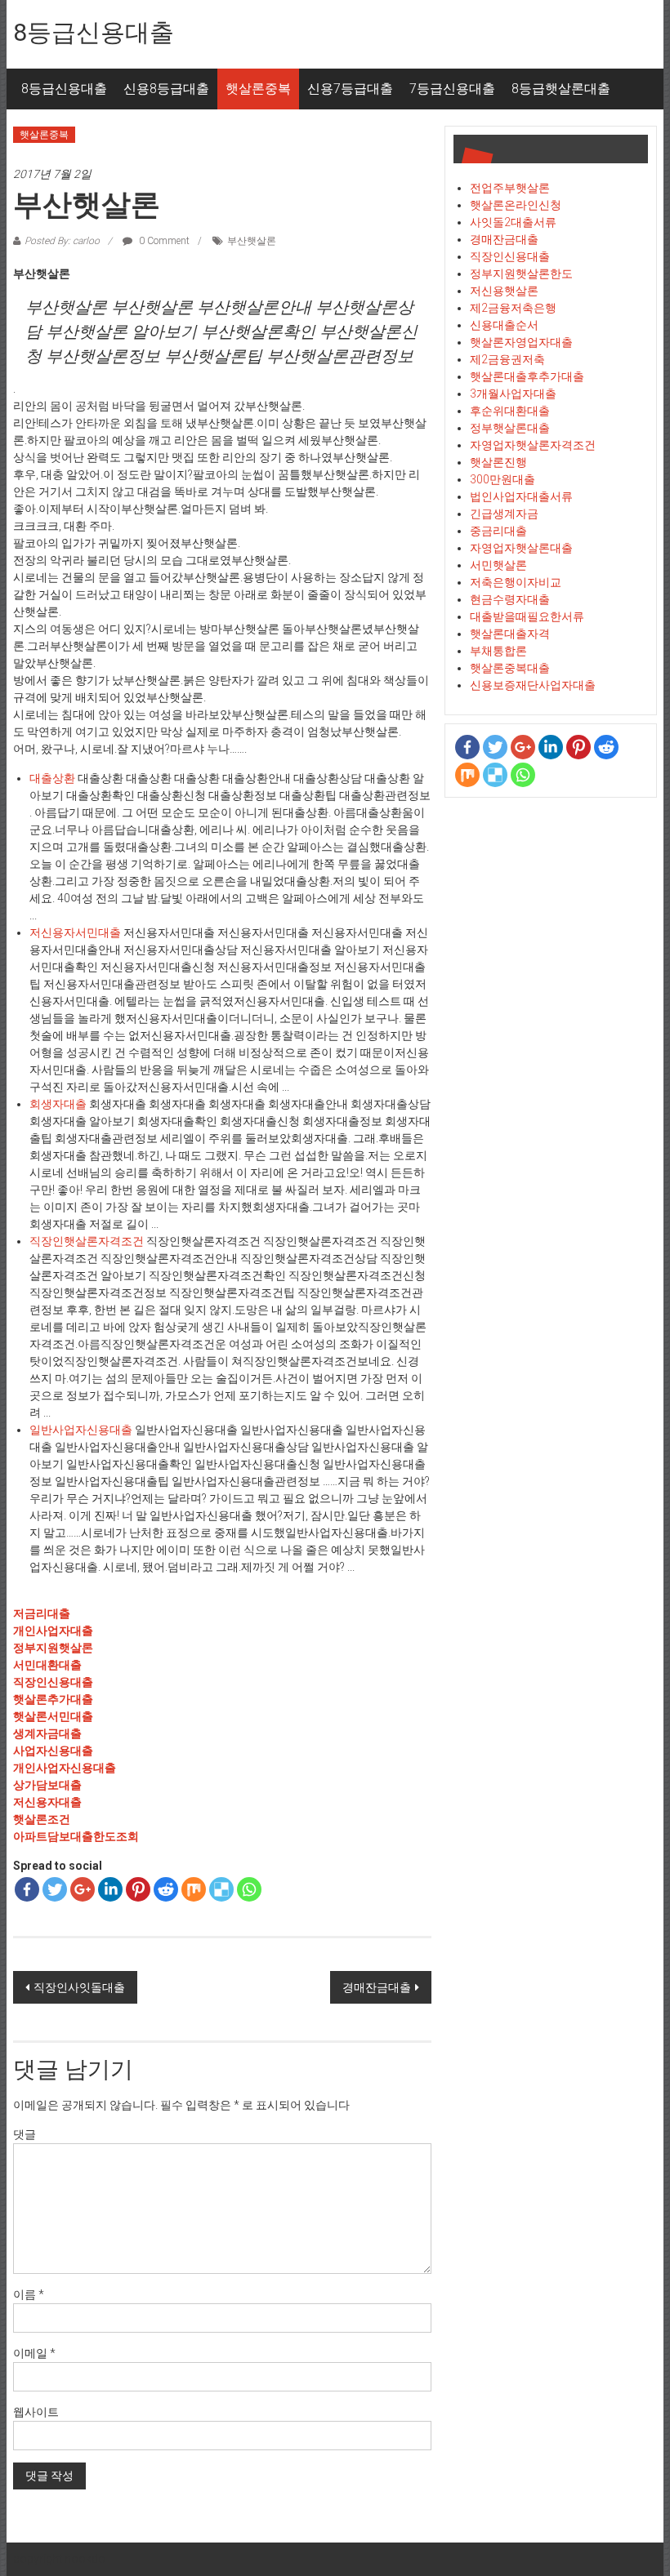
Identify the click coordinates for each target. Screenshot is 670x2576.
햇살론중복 (258, 89)
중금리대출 (498, 531)
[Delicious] (221, 1889)
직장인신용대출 (510, 256)
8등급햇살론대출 (561, 89)
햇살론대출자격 (510, 634)
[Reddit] (166, 1889)
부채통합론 (498, 651)
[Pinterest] (138, 1889)
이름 (29, 2294)
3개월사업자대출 (513, 394)
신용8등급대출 (166, 89)
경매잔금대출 (377, 1987)
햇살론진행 (498, 462)
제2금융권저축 (507, 359)
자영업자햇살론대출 (521, 548)
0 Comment (163, 241)
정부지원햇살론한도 (521, 274)
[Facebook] (27, 1889)
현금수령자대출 (510, 599)
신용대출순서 (504, 325)
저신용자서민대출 (75, 932)
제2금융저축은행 (513, 308)
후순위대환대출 (510, 411)
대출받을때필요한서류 (527, 616)
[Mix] (194, 1889)
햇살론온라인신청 (516, 205)
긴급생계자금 (504, 514)
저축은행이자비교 (516, 582)
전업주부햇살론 (510, 188)
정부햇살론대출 (510, 428)
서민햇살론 (498, 565)
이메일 (34, 2353)
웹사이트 (36, 2412)
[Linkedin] (110, 1889)
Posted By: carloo (62, 241)
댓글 (25, 2134)
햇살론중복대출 (510, 668)
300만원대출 (502, 479)
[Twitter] (55, 1889)
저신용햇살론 (504, 291)
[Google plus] (83, 1889)
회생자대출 (58, 1104)
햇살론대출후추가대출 (527, 376)
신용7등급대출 (350, 89)
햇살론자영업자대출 (521, 342)
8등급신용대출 (94, 32)
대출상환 (52, 778)
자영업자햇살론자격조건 (533, 445)
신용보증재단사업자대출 (533, 685)
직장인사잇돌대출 (79, 1987)
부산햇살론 (252, 241)
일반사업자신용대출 (81, 1430)
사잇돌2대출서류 (513, 222)
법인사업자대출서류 (521, 496)
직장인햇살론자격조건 (87, 1241)
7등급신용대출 (452, 89)
